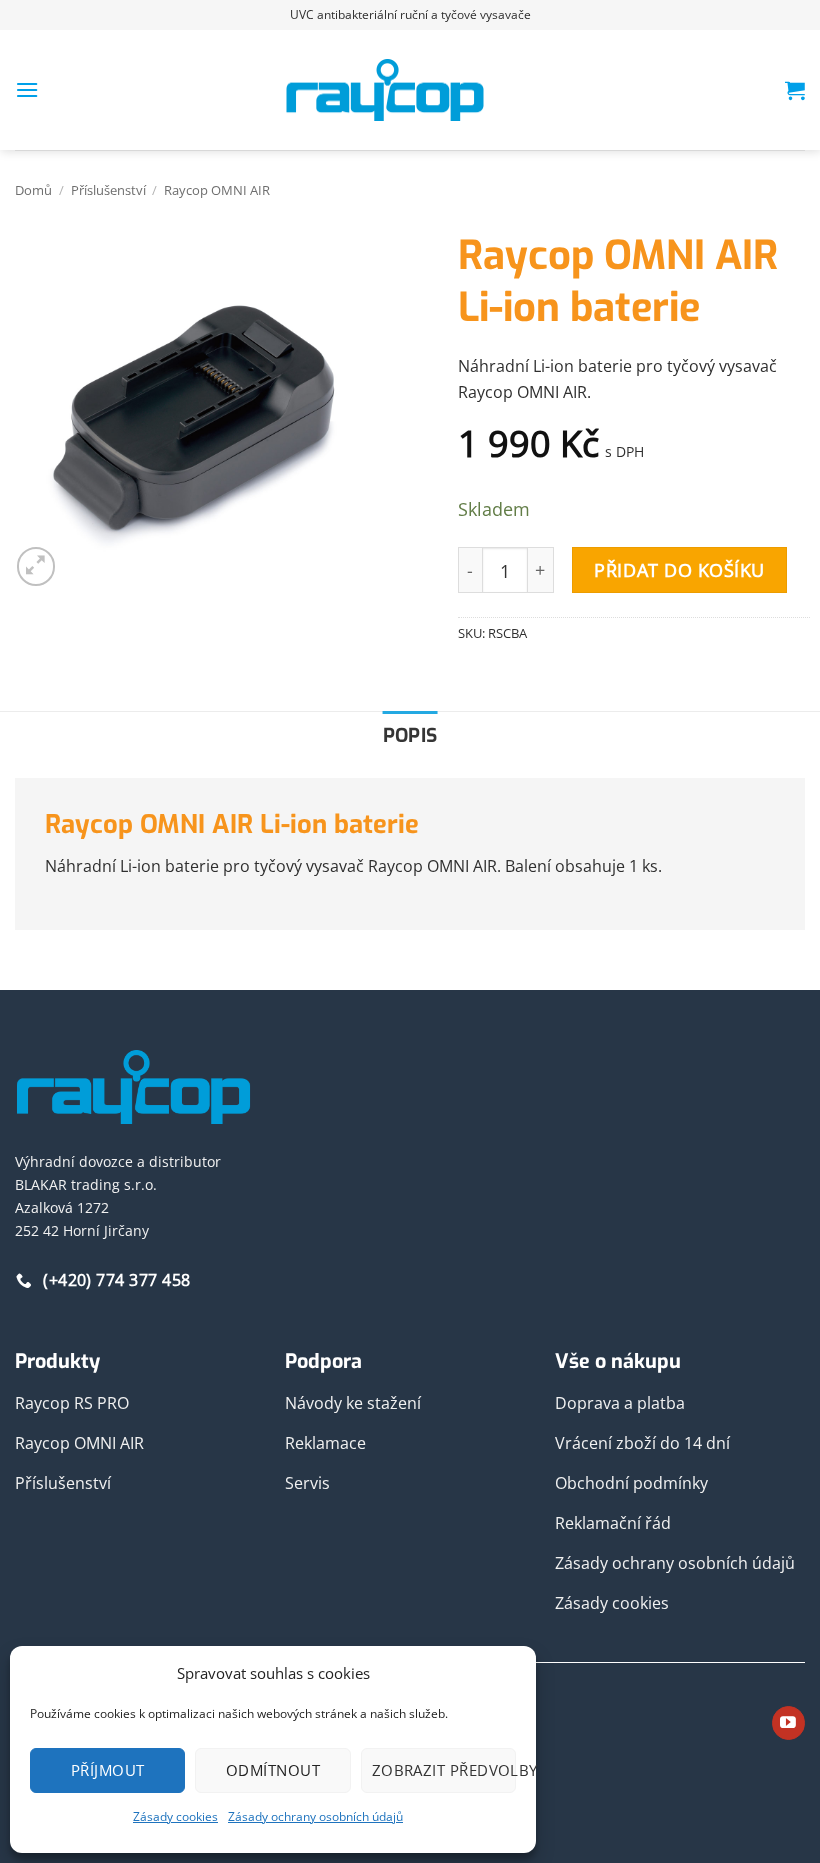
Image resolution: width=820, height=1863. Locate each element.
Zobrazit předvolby (444, 1770)
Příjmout (108, 1770)
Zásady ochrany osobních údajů (315, 1816)
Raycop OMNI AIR (217, 190)
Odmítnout (273, 1770)
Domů (33, 190)
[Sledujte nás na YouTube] (788, 1723)
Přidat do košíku (679, 570)
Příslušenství (108, 190)
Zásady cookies (175, 1816)
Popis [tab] (410, 735)
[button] (27, 89)
